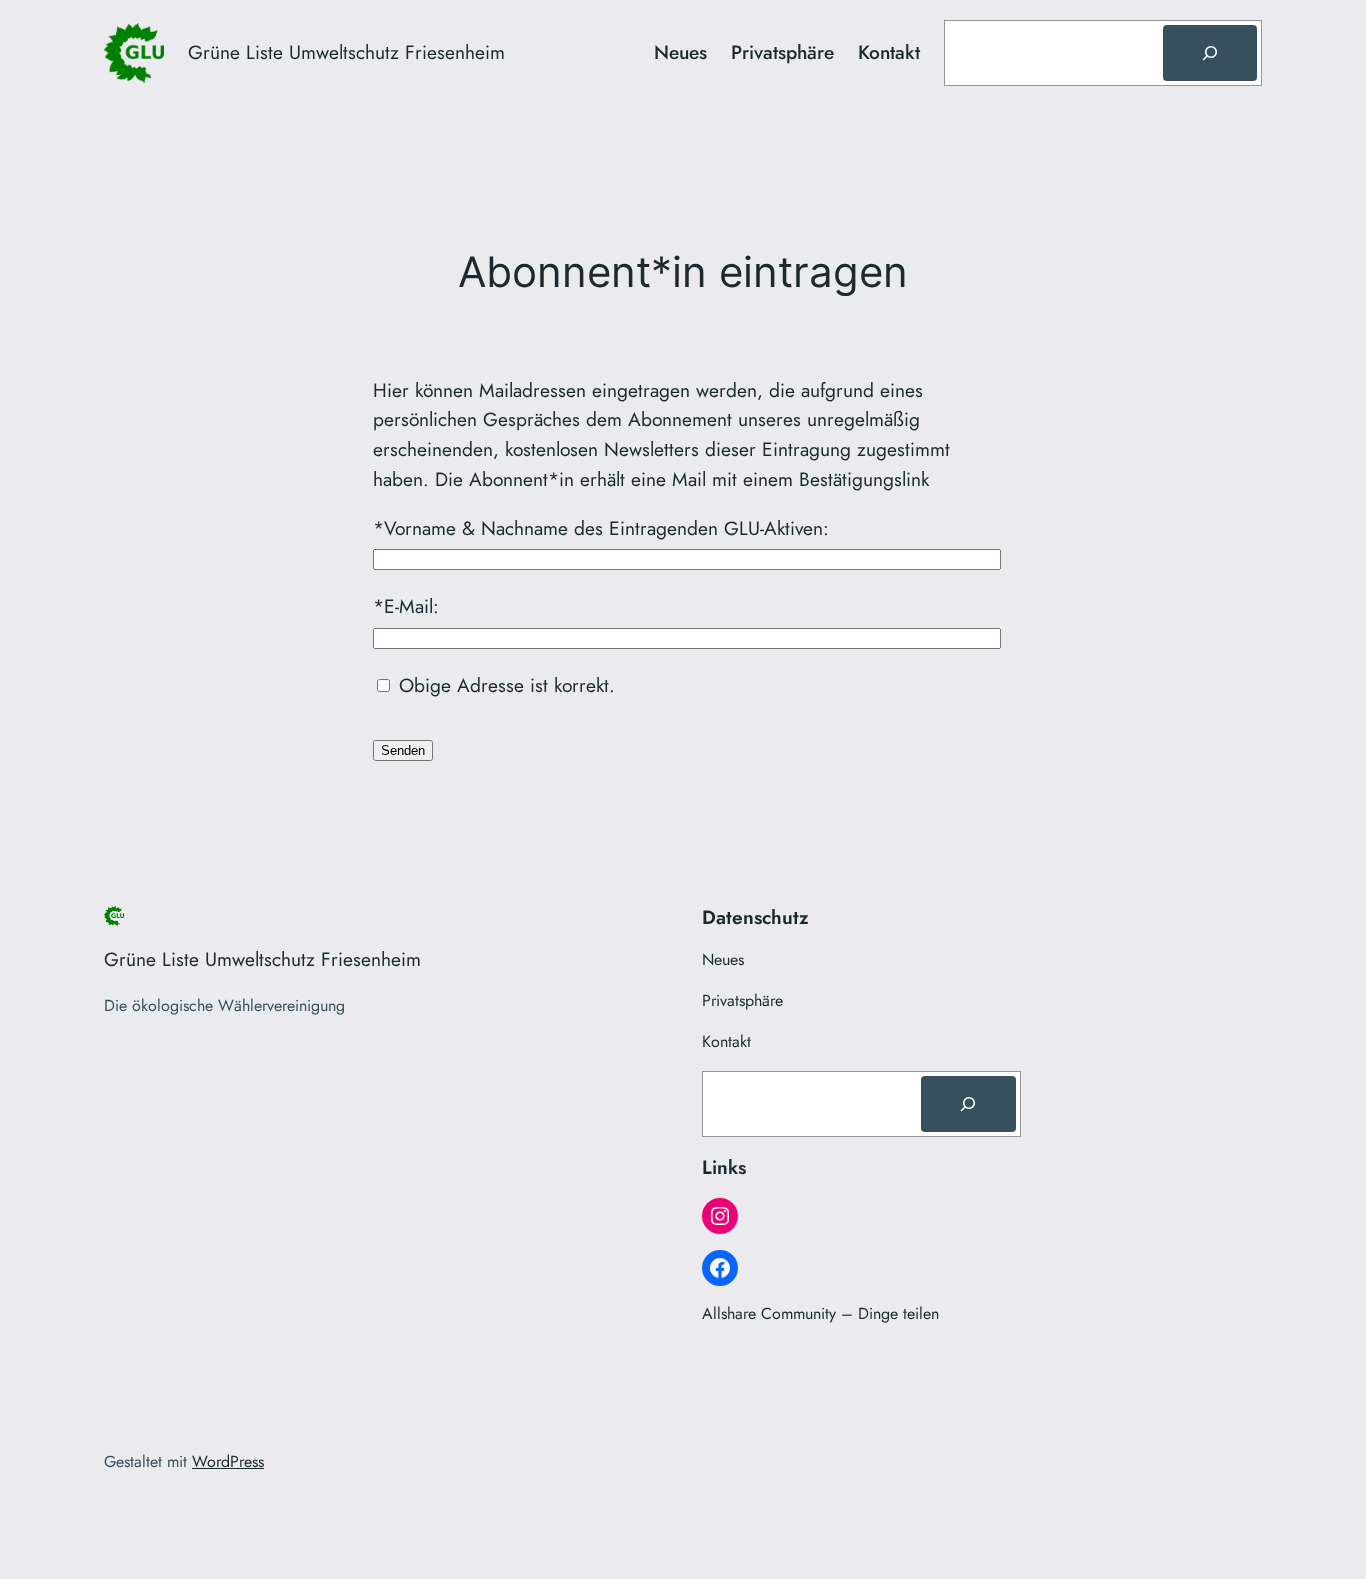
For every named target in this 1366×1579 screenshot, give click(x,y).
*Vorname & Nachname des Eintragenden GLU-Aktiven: (601, 528)
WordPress (228, 1461)
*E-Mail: (406, 606)
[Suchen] (1210, 53)
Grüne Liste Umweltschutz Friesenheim (346, 52)
